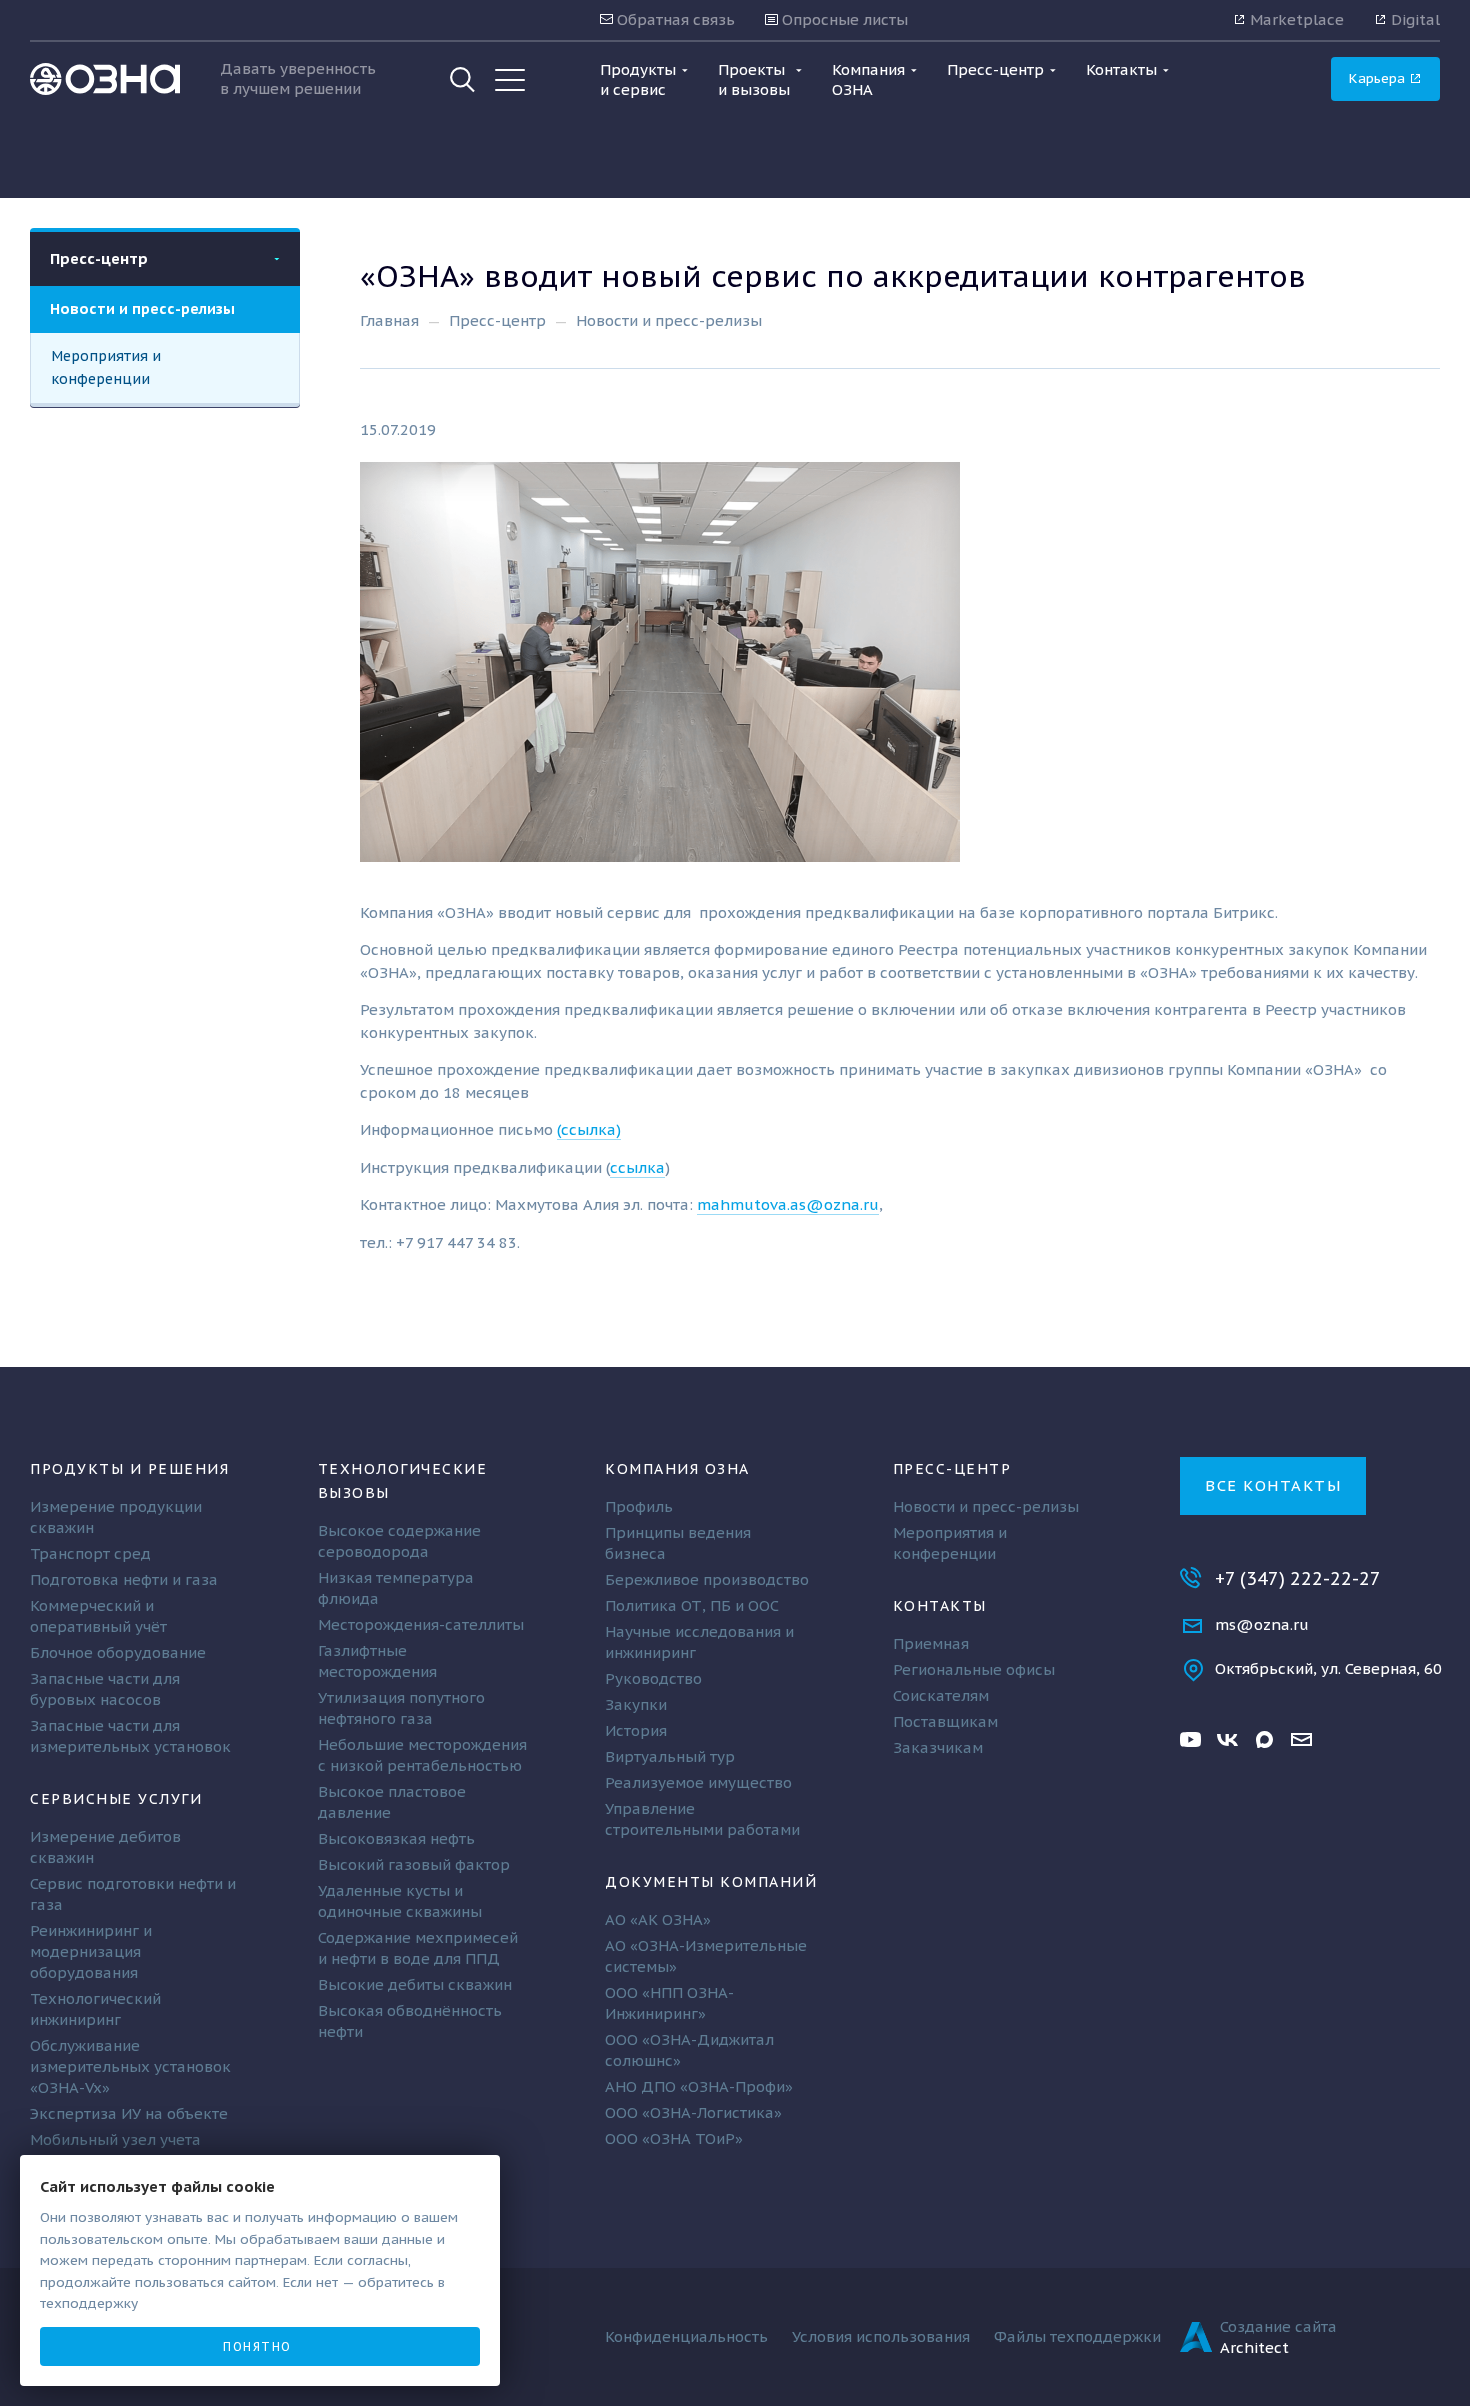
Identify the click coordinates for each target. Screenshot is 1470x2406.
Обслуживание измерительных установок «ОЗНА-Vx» (130, 2066)
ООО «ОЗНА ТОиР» (674, 2138)
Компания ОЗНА (677, 1468)
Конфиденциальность (686, 2336)
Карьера (1379, 78)
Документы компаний (711, 1881)
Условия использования (881, 2336)
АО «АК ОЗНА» (658, 1919)
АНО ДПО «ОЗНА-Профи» (699, 2086)
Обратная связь (674, 19)
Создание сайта (1278, 2326)
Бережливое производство (707, 1579)
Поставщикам (945, 1721)
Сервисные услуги (116, 1798)
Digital (1413, 19)
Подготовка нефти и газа (124, 1579)
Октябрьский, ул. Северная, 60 (1328, 1668)
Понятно (257, 2346)
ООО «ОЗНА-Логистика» (693, 2112)
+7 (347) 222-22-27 (1298, 1578)
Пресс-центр (99, 258)
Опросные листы (843, 19)
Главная (389, 320)
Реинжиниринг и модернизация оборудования (91, 1951)
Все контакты (1273, 1485)
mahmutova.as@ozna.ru (788, 1204)
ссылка (637, 1167)
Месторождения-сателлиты (421, 1624)
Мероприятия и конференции (106, 367)
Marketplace (1295, 19)
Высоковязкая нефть (396, 1838)
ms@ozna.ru (1262, 1624)
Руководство (653, 1678)
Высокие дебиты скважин (415, 1984)
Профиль (639, 1506)
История (636, 1730)
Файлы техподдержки (1077, 2336)
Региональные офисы (974, 1669)
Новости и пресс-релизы (142, 308)
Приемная (931, 1643)
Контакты (940, 1605)
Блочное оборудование (118, 1652)
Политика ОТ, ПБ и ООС (692, 1605)
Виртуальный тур (670, 1756)
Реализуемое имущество (698, 1782)
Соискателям (941, 1695)
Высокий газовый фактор (414, 1864)
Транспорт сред (90, 1553)
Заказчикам (938, 1747)
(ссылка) (589, 1129)
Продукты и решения (129, 1468)
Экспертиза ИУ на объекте (129, 2113)
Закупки (636, 1704)
